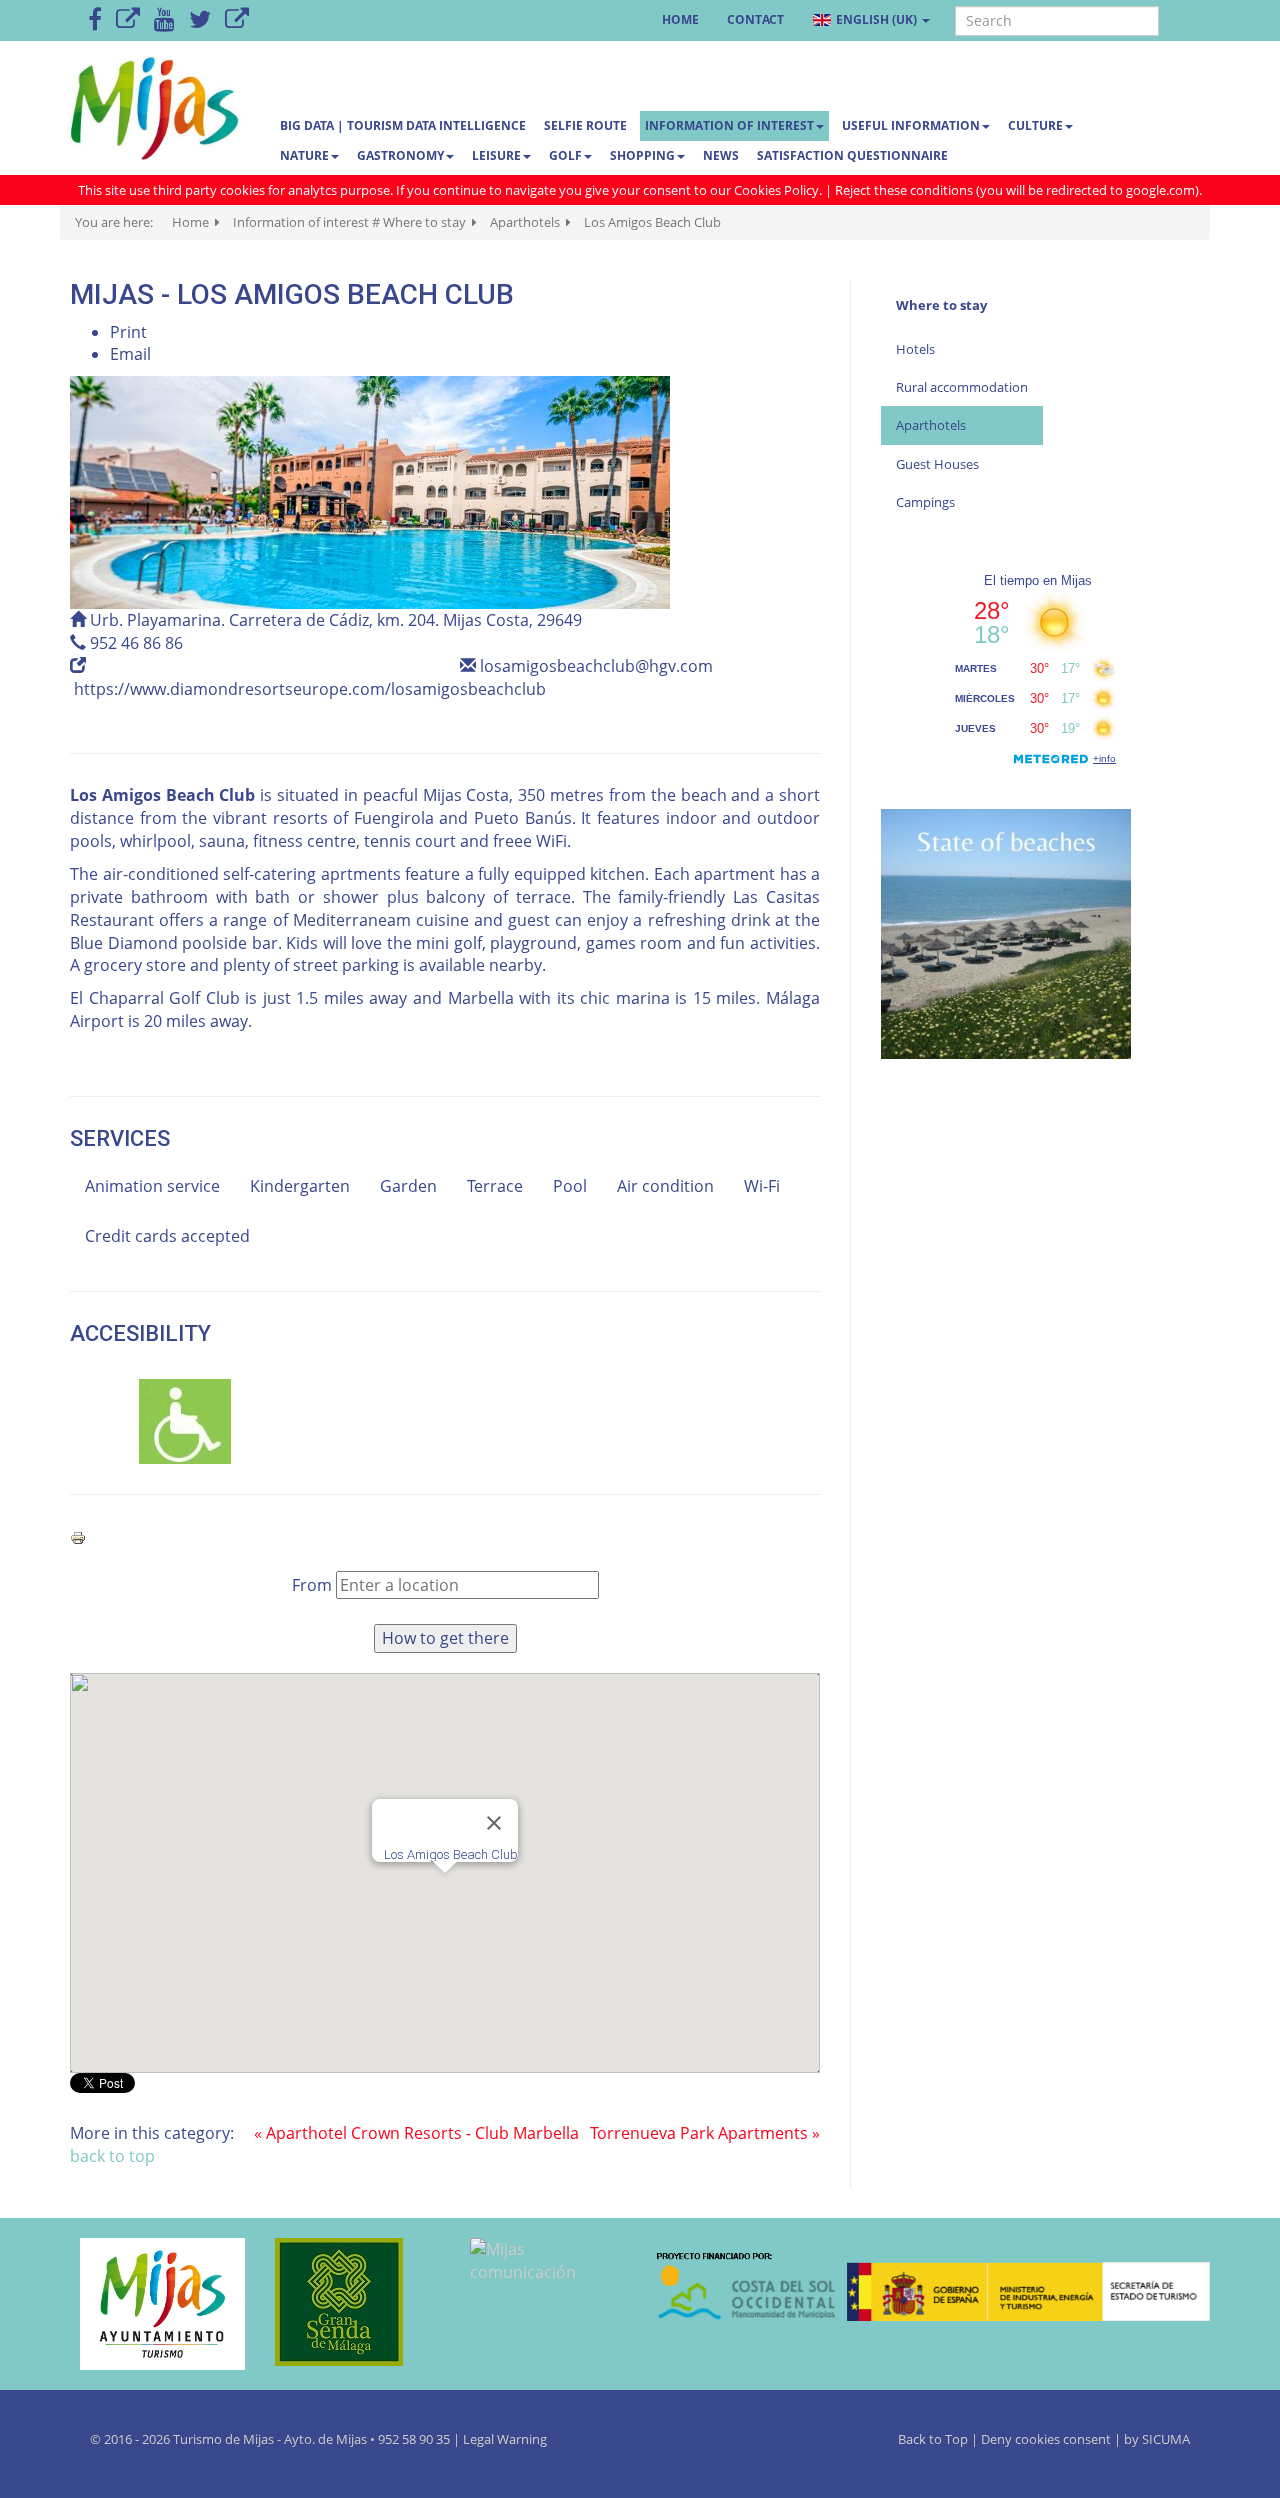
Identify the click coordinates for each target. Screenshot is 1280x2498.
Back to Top (934, 2439)
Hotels (915, 349)
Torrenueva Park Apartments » (705, 2133)
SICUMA (1166, 2439)
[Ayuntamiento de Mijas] (152, 2304)
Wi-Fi (762, 1186)
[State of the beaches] (1006, 932)
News (721, 155)
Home (680, 19)
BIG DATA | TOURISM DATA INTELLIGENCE (403, 125)
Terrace (495, 1186)
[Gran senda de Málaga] (347, 2302)
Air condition (665, 1186)
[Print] (78, 1536)
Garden (408, 1186)
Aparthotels (931, 425)
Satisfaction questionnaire (852, 155)
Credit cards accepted (167, 1236)
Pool (570, 1186)
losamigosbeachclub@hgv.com (596, 666)
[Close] (494, 1823)
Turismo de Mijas (223, 2439)
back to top (112, 2156)
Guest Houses (937, 464)
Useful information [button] (911, 125)
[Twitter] (200, 20)
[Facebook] (95, 20)
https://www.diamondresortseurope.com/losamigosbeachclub (310, 689)
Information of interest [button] (729, 125)
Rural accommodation (962, 387)
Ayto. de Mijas (327, 2439)
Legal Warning (505, 2439)
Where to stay (941, 305)
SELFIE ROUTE (585, 125)
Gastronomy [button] (400, 155)
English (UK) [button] (876, 19)
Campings (925, 502)
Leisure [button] (496, 155)
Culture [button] (1035, 125)
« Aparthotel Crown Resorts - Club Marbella (416, 2133)
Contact (755, 19)
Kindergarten (300, 1186)
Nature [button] (304, 155)
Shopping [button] (642, 155)
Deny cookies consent (1046, 2439)
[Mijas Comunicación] (128, 20)
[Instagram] (237, 20)
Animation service (152, 1186)
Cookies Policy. (779, 190)
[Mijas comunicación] (542, 2261)
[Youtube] (164, 20)
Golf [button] (565, 155)
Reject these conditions (904, 190)
